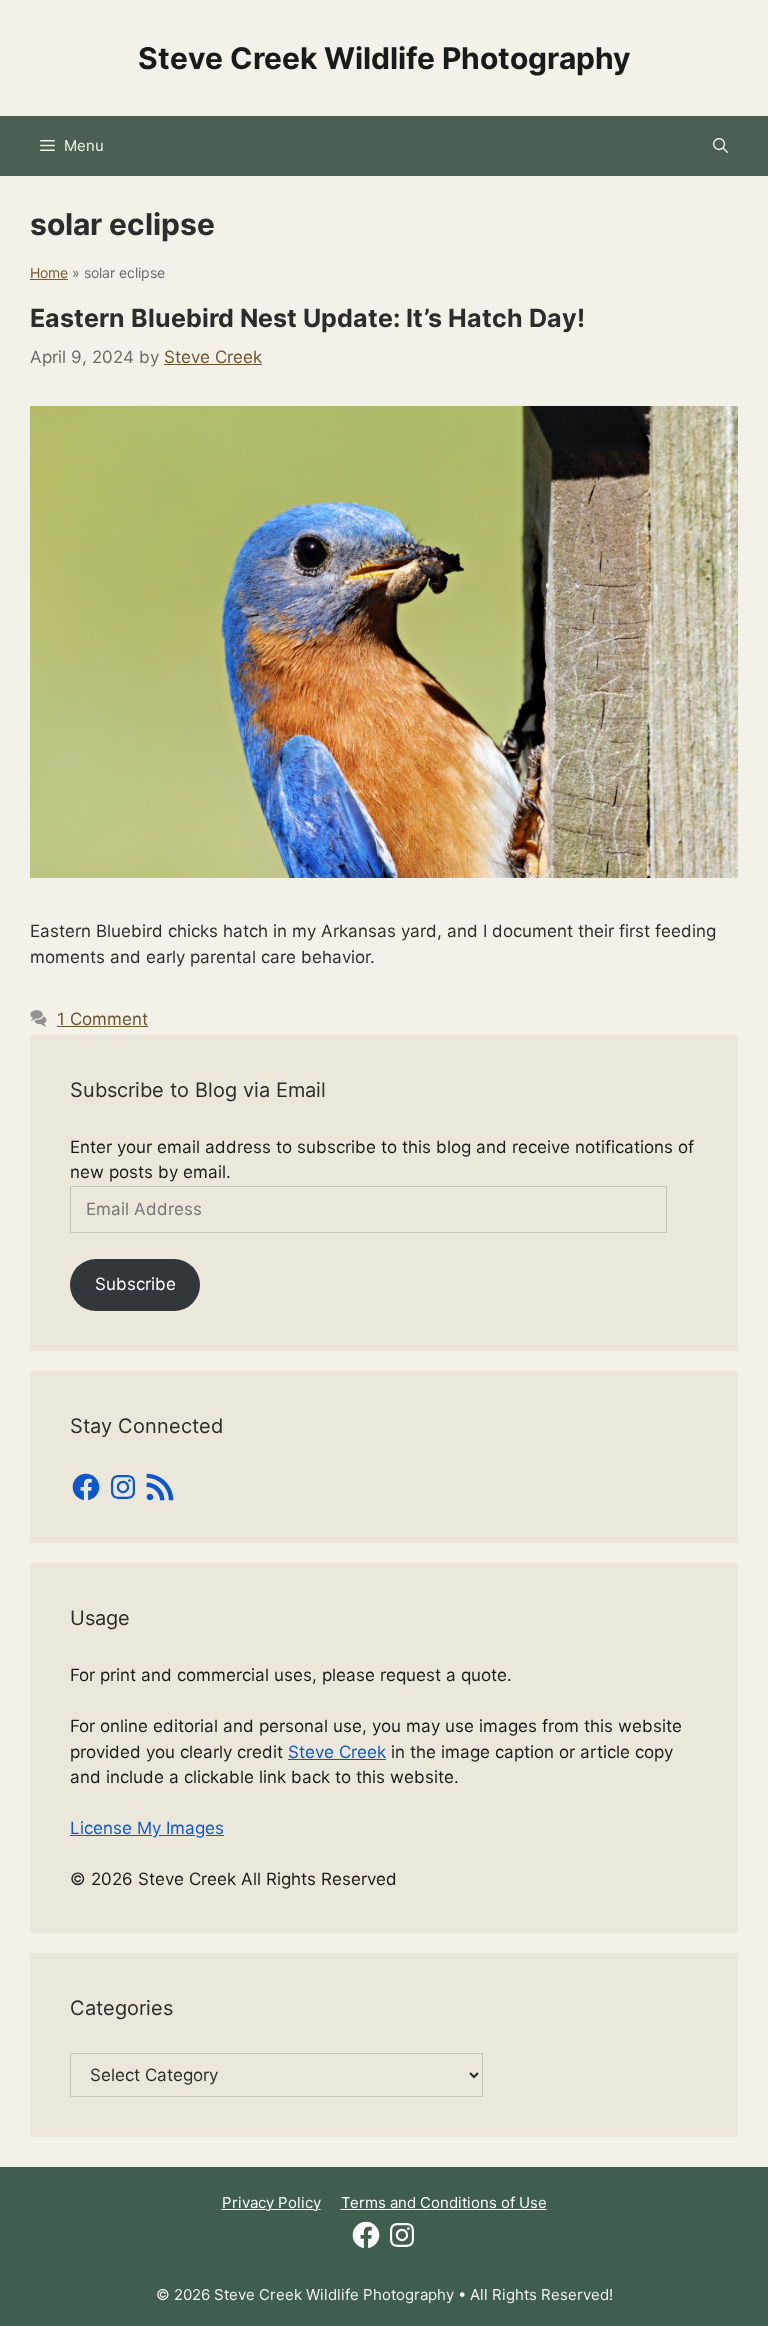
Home (49, 272)
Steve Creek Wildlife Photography (384, 58)
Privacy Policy (271, 2202)
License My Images (147, 1828)
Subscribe (135, 1284)
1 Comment (102, 1019)
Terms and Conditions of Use (444, 2202)
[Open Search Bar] (720, 146)
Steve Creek (337, 1752)
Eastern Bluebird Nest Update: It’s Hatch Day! (307, 318)
